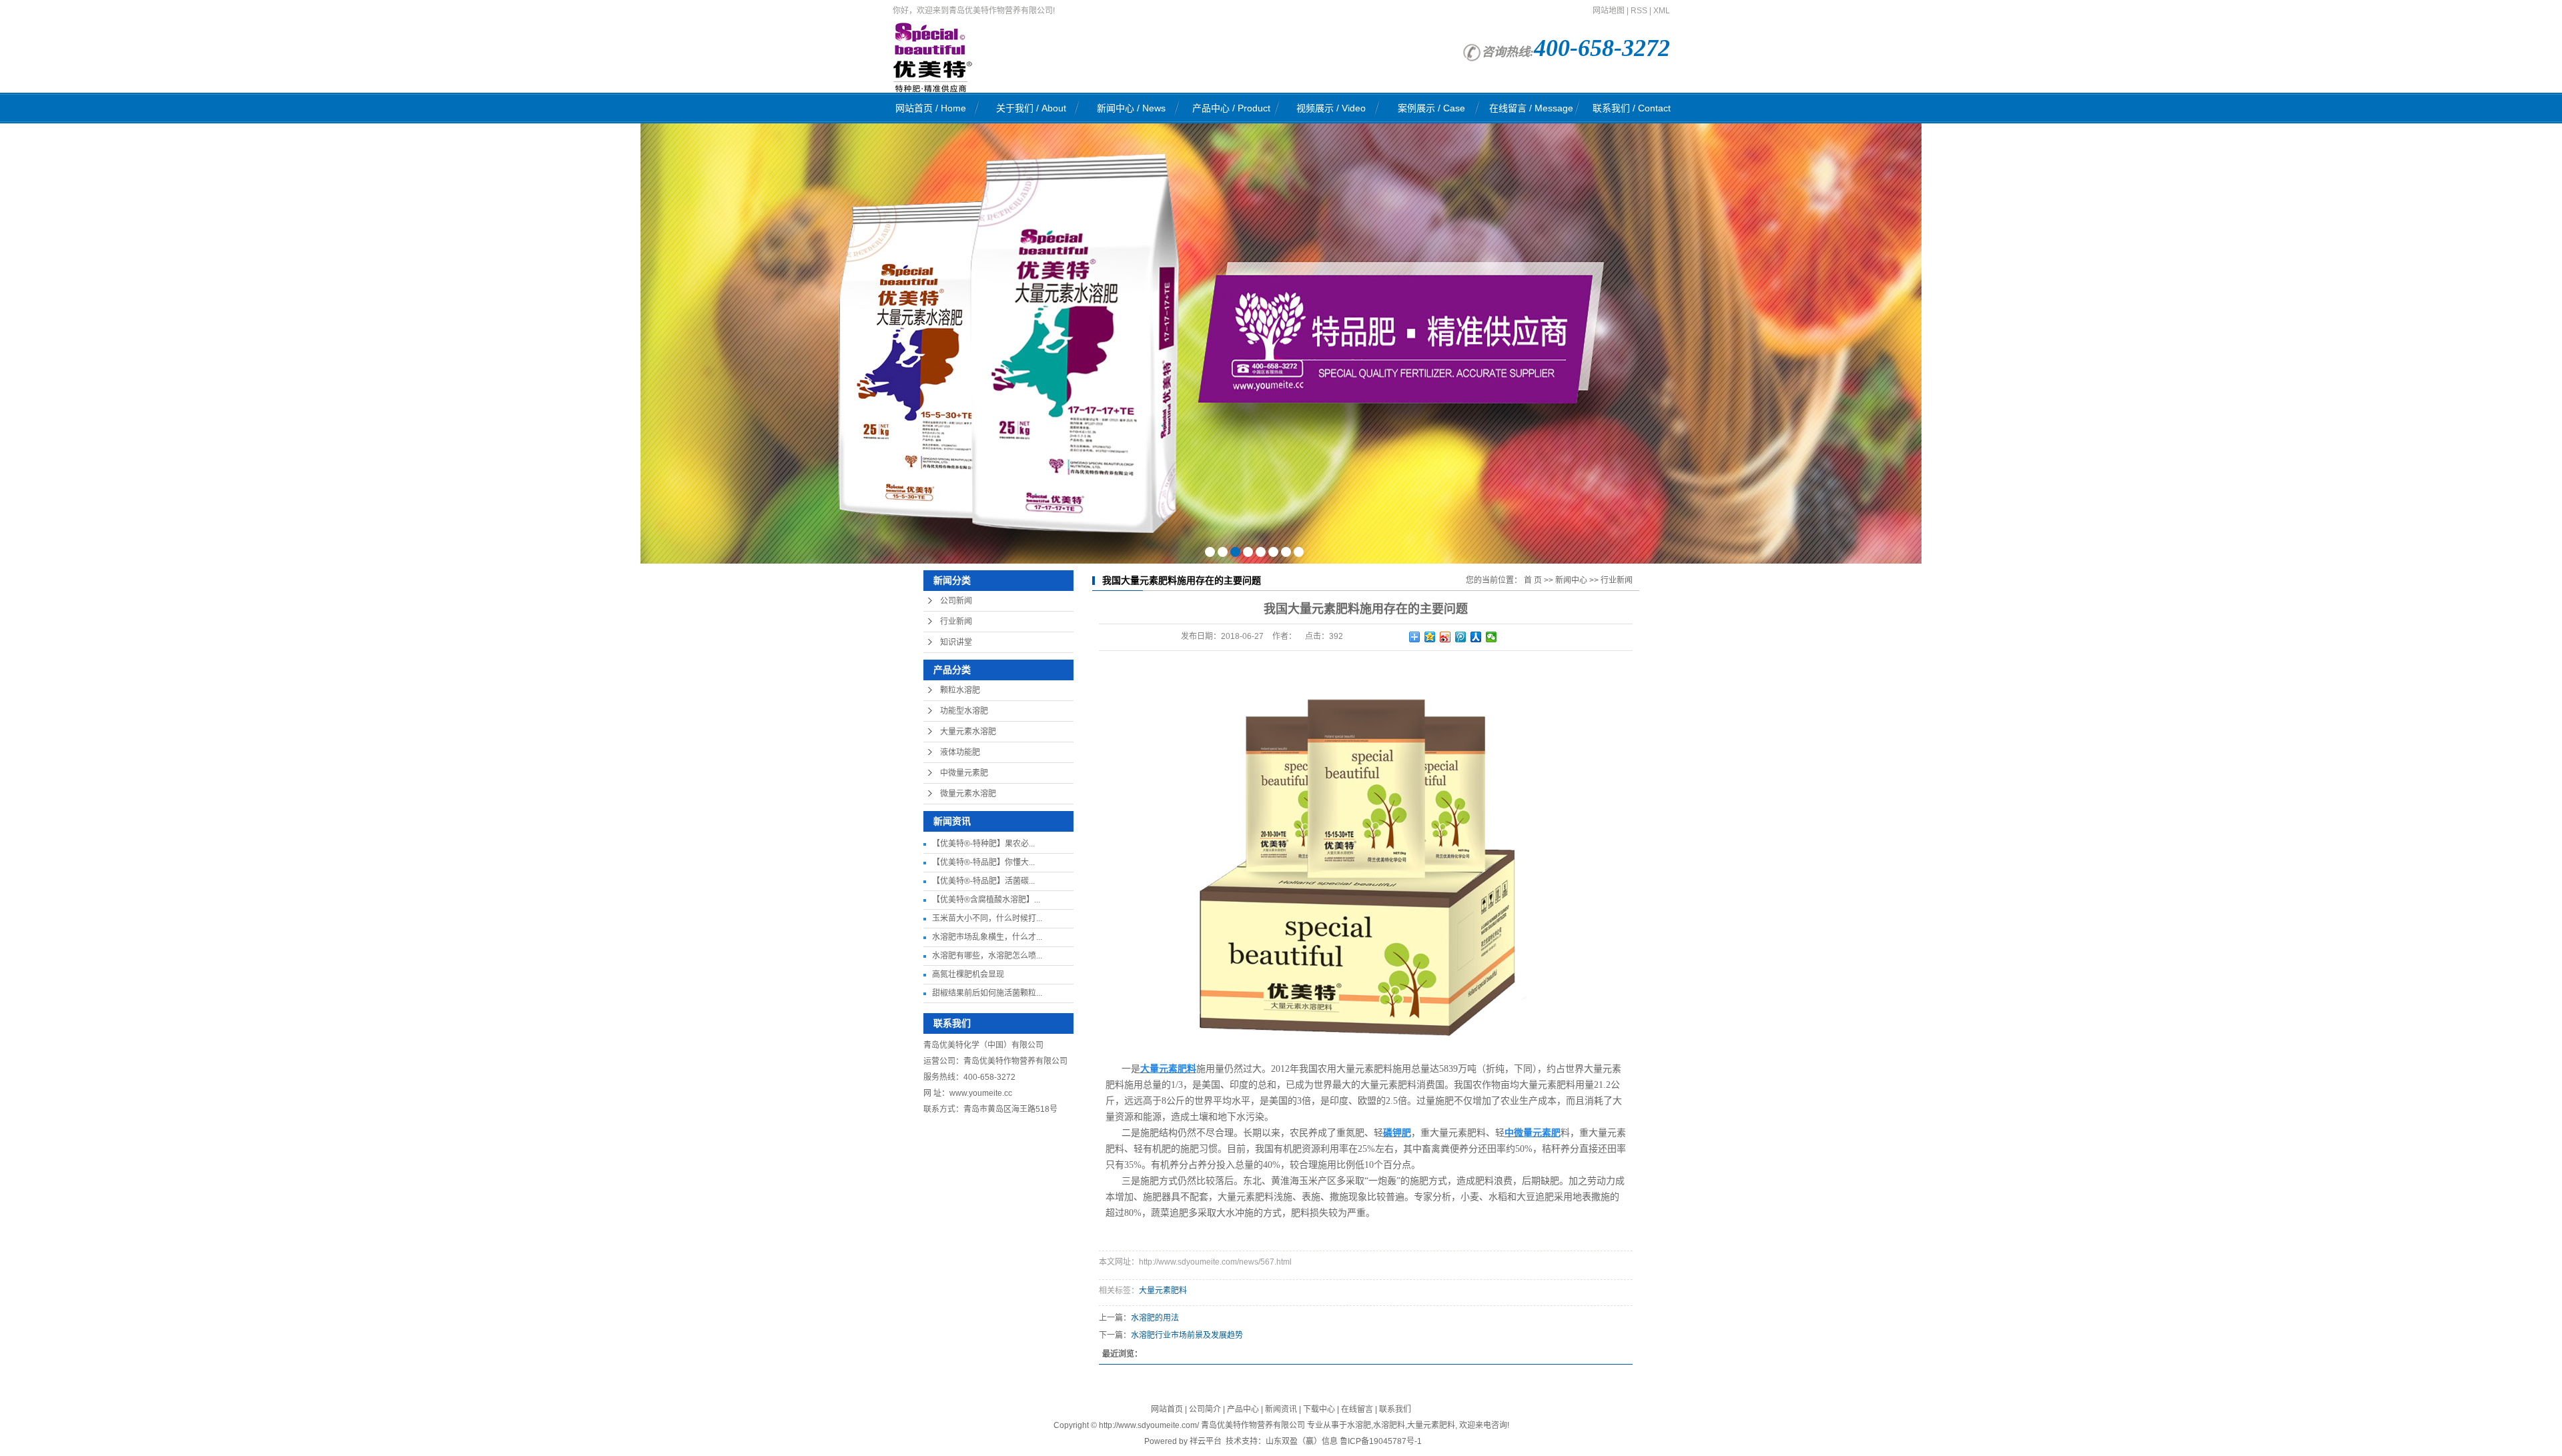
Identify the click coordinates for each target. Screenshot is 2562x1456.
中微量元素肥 (964, 773)
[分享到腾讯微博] (1461, 637)
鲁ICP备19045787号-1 (1381, 1441)
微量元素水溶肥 (968, 794)
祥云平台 (1206, 1441)
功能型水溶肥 (964, 711)
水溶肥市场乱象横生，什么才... (987, 937)
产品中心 (1231, 108)
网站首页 (931, 108)
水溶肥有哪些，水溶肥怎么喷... (987, 956)
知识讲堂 (956, 642)
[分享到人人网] (1476, 637)
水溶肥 (1359, 1425)
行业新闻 (956, 622)
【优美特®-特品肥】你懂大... (983, 862)
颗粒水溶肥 (960, 690)
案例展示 (1431, 108)
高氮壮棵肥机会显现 (968, 974)
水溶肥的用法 (1155, 1318)
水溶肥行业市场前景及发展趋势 (1187, 1335)
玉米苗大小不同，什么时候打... (987, 918)
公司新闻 (956, 601)
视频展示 (1331, 108)
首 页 (1533, 580)
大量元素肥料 (1163, 1291)
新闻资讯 (1281, 1409)
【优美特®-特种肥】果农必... (983, 844)
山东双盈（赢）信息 (1302, 1441)
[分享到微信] (1491, 637)
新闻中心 (1131, 108)
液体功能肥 (960, 752)
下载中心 (1319, 1409)
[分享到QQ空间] (1430, 637)
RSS (1639, 11)
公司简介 (1205, 1409)
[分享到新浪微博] (1445, 637)
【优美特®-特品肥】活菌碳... (983, 881)
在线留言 (1531, 108)
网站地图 (1609, 11)
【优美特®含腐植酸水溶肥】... (986, 900)
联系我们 (1632, 108)
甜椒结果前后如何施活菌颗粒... (987, 993)
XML (1662, 11)
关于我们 (1031, 108)
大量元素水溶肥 (968, 732)
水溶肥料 (1389, 1425)
